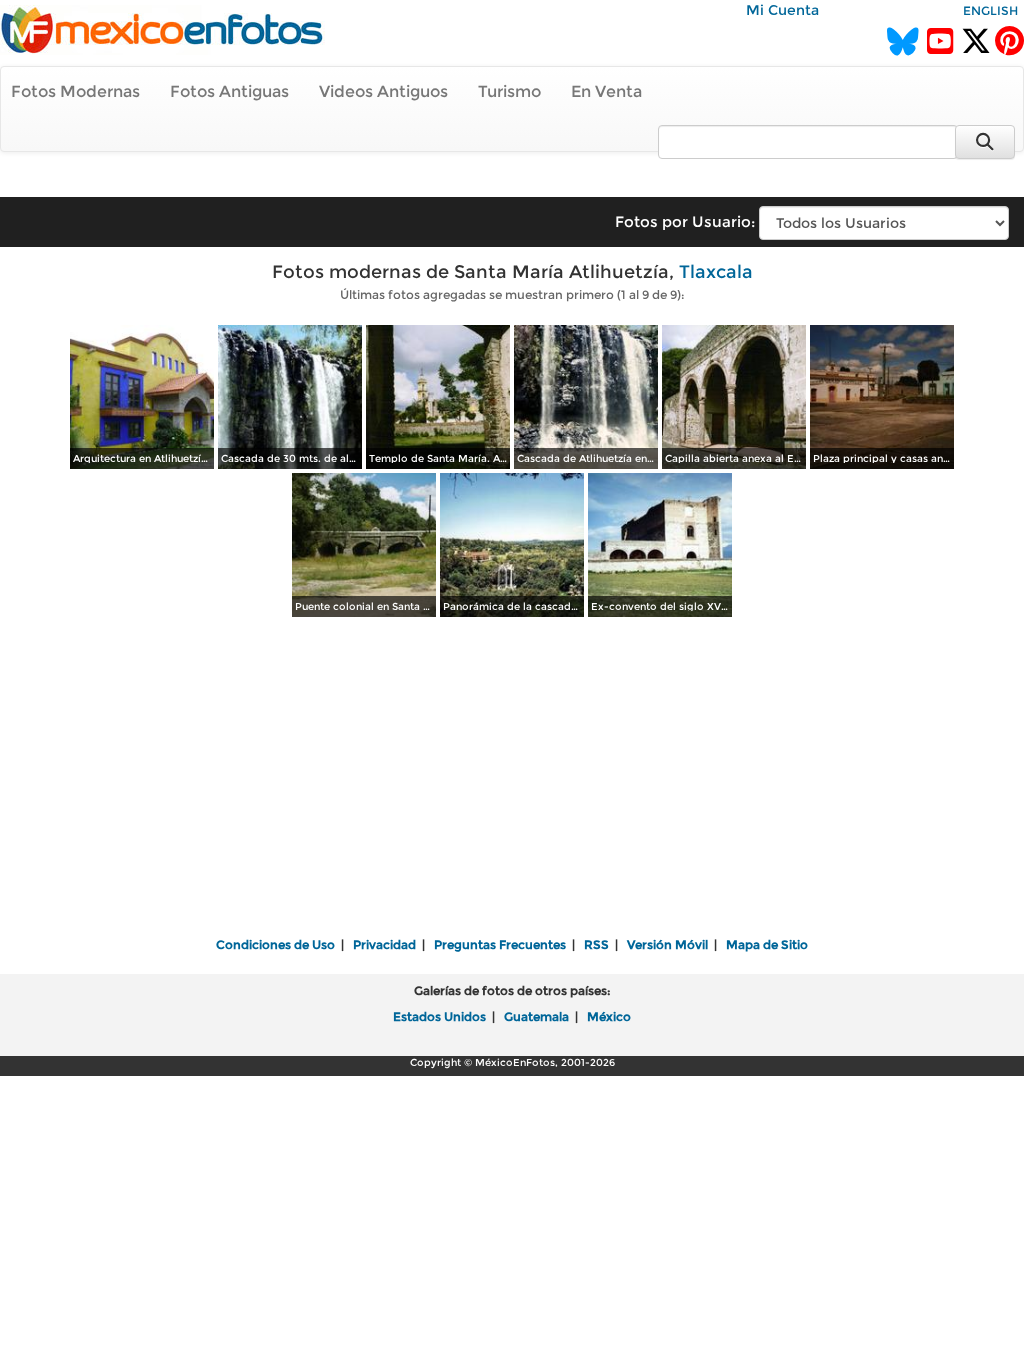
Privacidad (384, 944)
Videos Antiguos (383, 91)
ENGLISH (990, 10)
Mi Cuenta (782, 10)
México (609, 1016)
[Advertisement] (512, 779)
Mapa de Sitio (767, 944)
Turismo (509, 91)
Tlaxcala (716, 272)
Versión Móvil (667, 944)
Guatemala (536, 1016)
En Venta (606, 91)
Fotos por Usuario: (685, 221)
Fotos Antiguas (229, 91)
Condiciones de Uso (275, 944)
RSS (596, 944)
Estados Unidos (439, 1016)
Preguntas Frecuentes (500, 944)
